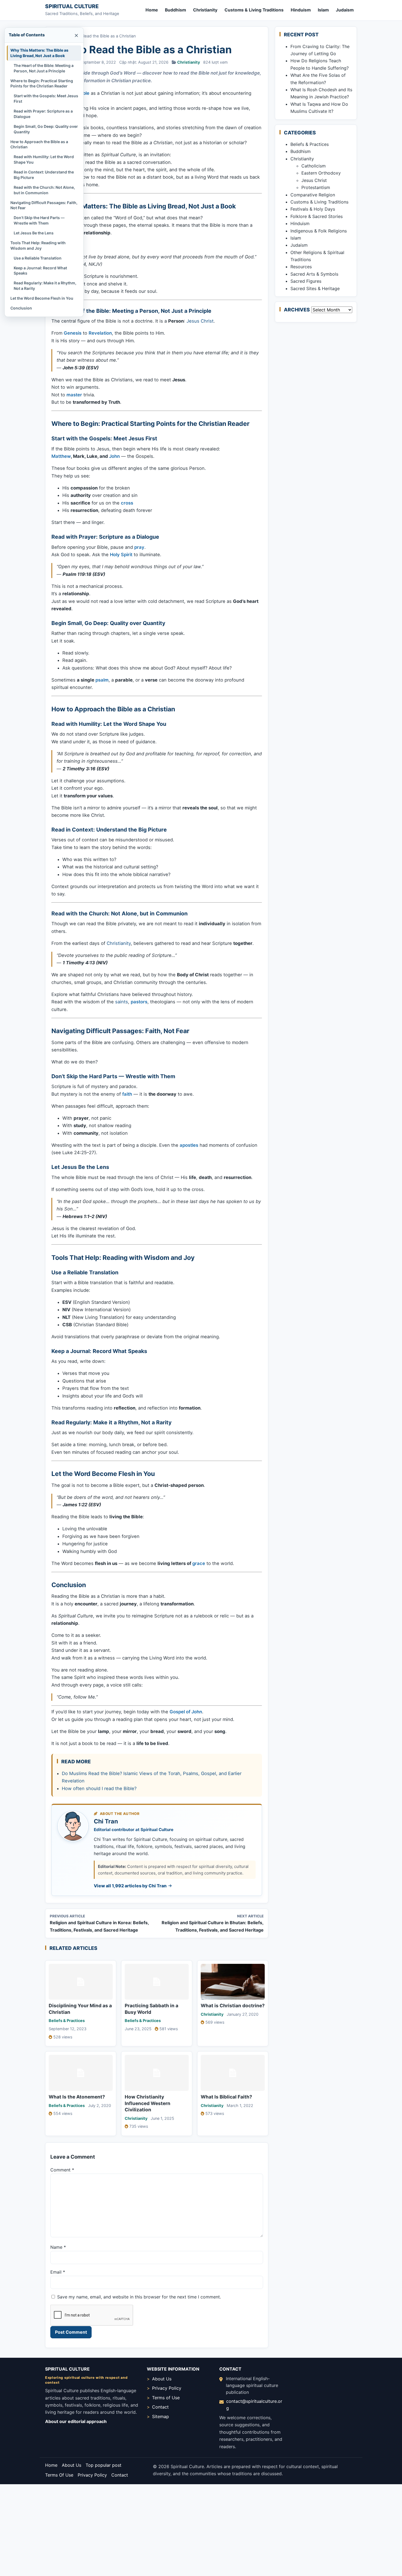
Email (58, 2272)
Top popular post (104, 2465)
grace (199, 1563)
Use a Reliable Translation (38, 258)
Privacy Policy (167, 2388)
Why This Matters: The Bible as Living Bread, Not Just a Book (39, 53)
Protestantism (316, 187)
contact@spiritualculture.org (254, 2405)
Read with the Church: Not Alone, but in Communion (44, 190)
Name (58, 2247)
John (114, 456)
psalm (102, 680)
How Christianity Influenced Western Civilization (148, 2103)
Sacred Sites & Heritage (315, 288)
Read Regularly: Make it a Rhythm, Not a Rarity (45, 286)
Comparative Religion (313, 195)
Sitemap (161, 2416)
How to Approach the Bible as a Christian (39, 144)
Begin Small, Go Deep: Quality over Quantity (46, 129)
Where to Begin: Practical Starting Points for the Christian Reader (42, 83)
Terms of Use (166, 2398)
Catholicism (314, 166)
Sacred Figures (306, 281)
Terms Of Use (59, 2475)
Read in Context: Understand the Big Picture (44, 175)
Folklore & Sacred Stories (317, 216)
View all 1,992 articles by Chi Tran (130, 1886)
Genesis (73, 333)
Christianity (205, 10)
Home (152, 10)
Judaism (345, 10)
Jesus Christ (200, 321)
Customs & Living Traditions (254, 10)
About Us (162, 2379)
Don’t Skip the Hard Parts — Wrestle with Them (39, 220)
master (74, 395)
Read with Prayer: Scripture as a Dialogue (43, 114)
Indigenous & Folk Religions (319, 231)
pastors (139, 1002)
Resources (301, 267)
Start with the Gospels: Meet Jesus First (46, 98)
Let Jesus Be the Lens (34, 233)
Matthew (61, 456)
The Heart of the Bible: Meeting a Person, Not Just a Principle (44, 68)
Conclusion (21, 308)
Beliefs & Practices (67, 2021)
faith (127, 1094)
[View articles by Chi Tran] (73, 1826)
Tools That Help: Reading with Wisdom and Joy (38, 245)
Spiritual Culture (72, 6)
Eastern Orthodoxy (321, 173)
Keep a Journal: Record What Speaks (40, 271)
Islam (323, 10)
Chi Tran (106, 1821)
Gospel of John (186, 1712)
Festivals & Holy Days (313, 209)
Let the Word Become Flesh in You (42, 298)
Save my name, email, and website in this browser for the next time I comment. (139, 2297)
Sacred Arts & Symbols (314, 274)
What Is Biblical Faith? (226, 2097)
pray (139, 547)
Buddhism (175, 10)
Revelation (100, 333)
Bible (84, 93)
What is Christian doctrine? (233, 2005)
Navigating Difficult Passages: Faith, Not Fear (44, 205)
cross (127, 503)
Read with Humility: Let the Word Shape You (44, 159)
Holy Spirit (121, 555)
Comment (62, 2170)
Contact (160, 2407)
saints (122, 1002)
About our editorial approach (76, 2421)
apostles (189, 1145)
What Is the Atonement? (77, 2097)
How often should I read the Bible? (99, 1788)
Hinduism (301, 10)
